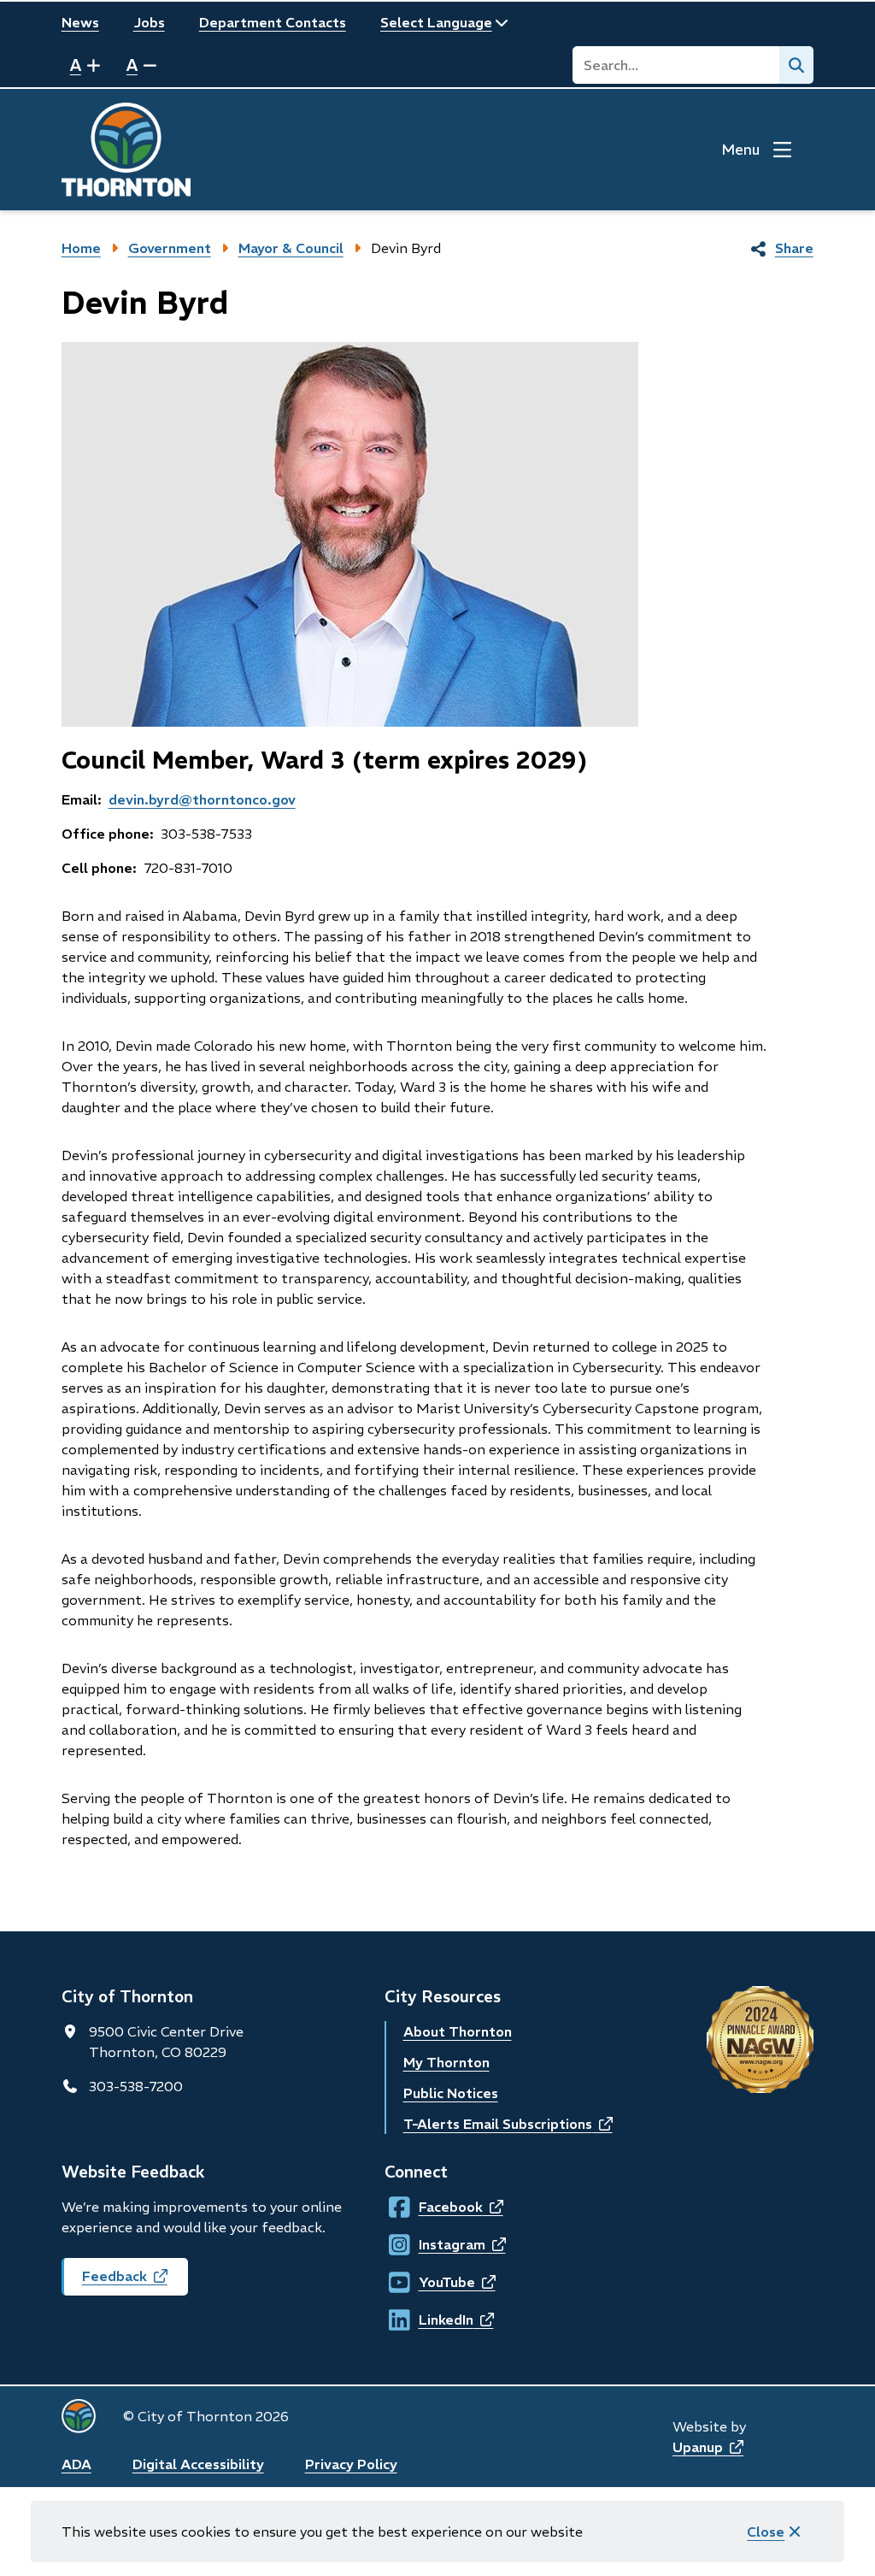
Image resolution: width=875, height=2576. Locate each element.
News (80, 22)
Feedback (135, 2281)
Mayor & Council (291, 248)
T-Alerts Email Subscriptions (508, 2124)
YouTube (435, 2282)
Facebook (435, 2207)
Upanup (708, 2447)
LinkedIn (435, 2320)
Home (81, 248)
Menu (740, 150)
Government (170, 248)
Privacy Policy (351, 2464)
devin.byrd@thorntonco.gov (202, 799)
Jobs (149, 22)
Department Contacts (273, 22)
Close (766, 2532)
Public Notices (451, 2093)
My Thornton (446, 2062)
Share (794, 248)
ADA (76, 2464)
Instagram (435, 2244)
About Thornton (458, 2031)
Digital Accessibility (198, 2464)
